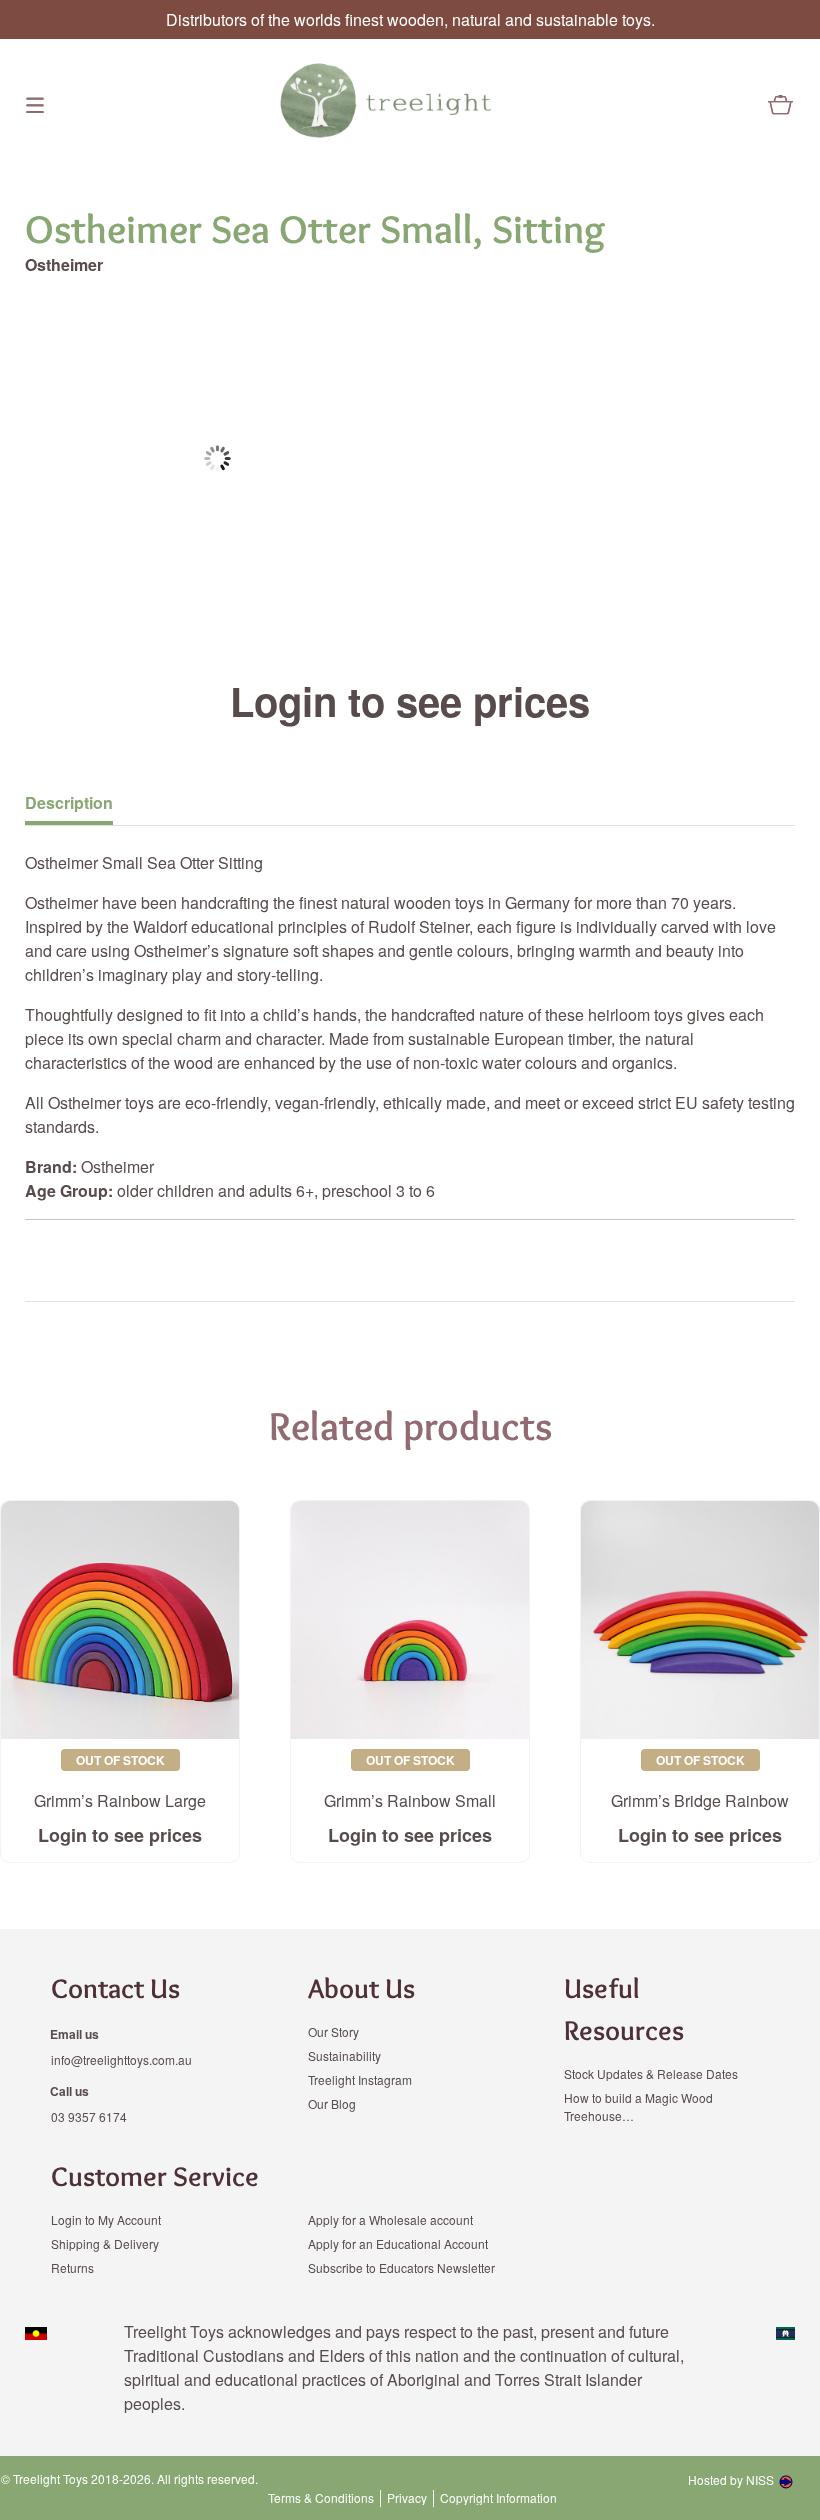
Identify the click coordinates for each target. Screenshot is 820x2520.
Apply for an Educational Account (398, 2243)
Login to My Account (106, 2219)
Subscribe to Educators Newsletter (401, 2267)
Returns (72, 2267)
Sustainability (344, 2055)
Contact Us (115, 1988)
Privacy (407, 2498)
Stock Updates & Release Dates (651, 2073)
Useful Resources (624, 2009)
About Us (361, 1988)
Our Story (333, 2031)
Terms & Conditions (321, 2498)
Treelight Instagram (360, 2079)
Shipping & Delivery (105, 2243)
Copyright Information (498, 2498)
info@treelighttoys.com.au (121, 2059)
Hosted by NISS (731, 2479)
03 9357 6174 (89, 2116)
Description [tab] (69, 802)
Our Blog (332, 2103)
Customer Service (155, 2176)
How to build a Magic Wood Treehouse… (638, 2106)
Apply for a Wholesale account (390, 2219)
